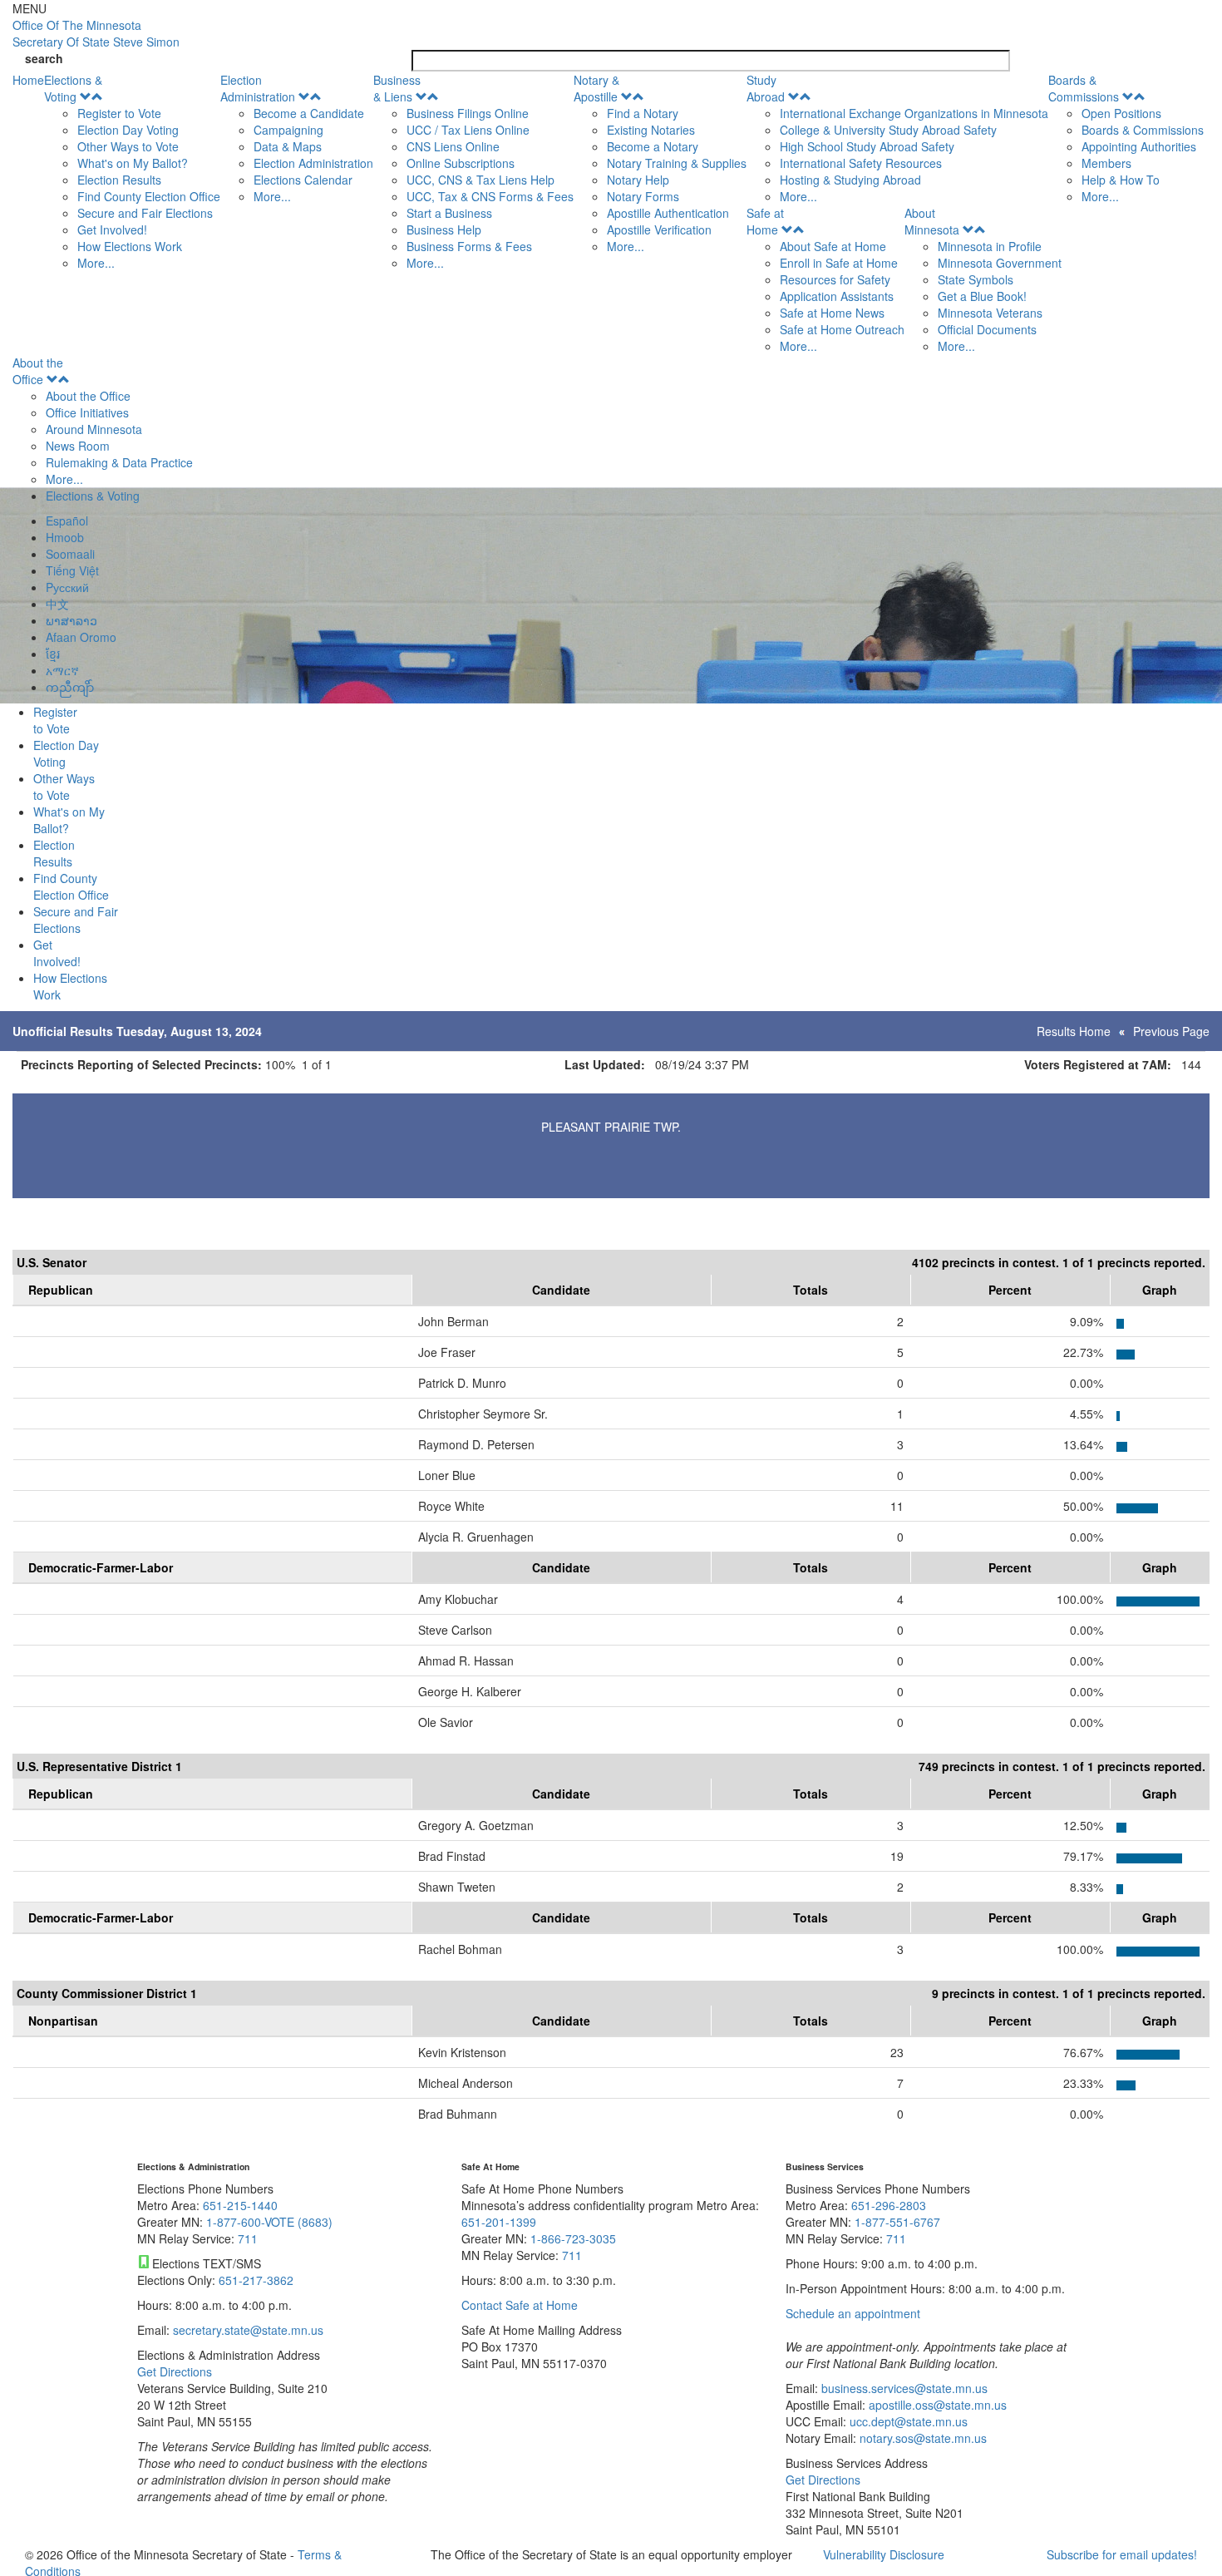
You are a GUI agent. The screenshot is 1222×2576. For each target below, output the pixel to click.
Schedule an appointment (853, 2313)
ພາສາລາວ (71, 620)
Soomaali (70, 554)
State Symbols (976, 279)
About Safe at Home (833, 246)
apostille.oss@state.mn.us (936, 2405)
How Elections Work (130, 246)
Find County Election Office (149, 196)
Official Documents (987, 329)
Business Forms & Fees (469, 246)
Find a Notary (643, 113)
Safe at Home (765, 221)
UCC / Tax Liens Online (468, 130)
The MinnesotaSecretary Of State (96, 33)
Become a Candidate (309, 113)
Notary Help (638, 180)
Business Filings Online (468, 113)
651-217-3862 (256, 2280)
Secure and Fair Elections (145, 213)
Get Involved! (112, 229)
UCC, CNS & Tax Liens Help (480, 180)
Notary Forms (643, 196)
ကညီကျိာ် (70, 687)
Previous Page (1171, 1031)
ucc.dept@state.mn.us (907, 2421)
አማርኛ (62, 670)
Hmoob (65, 537)
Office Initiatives (87, 412)
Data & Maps (288, 146)
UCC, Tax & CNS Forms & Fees (490, 196)
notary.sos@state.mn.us (921, 2438)
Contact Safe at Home (520, 2305)
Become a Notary (653, 146)
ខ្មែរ (53, 654)
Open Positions (1121, 113)
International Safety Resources (861, 163)
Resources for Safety (835, 279)
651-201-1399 (499, 2222)
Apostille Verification (659, 229)
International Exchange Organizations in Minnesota (914, 113)
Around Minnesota (94, 429)
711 (248, 2238)
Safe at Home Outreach (842, 329)
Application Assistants (837, 296)
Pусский (67, 587)
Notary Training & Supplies (677, 163)
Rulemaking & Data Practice (119, 462)
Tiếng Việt (72, 570)
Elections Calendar (303, 180)
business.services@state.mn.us (903, 2388)
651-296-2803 (889, 2205)
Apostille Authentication (668, 213)
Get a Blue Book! (982, 296)
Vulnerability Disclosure (884, 2554)
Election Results (119, 180)
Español (67, 521)
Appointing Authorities (1139, 146)
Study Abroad (766, 88)
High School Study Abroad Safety (867, 146)
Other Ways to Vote (128, 146)
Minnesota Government (1000, 263)
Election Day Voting (128, 130)
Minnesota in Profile (990, 246)
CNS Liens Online (453, 146)
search (44, 58)
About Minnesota (932, 221)
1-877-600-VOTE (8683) (269, 2222)
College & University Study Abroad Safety (888, 130)
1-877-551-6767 (897, 2222)
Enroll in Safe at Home (839, 263)
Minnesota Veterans (990, 313)
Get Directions (175, 2371)
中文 (57, 604)
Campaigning (288, 130)
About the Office (38, 371)
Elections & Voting (73, 88)
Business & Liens (397, 88)
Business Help (444, 229)
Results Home (1074, 1031)
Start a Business (449, 213)
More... (96, 263)
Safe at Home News (832, 313)
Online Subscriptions (461, 163)
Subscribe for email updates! (1122, 2554)
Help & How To (1121, 180)
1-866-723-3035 (573, 2238)
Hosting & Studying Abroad (850, 180)
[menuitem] (132, 171)
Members (1106, 163)
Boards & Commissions (1084, 88)
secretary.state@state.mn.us (246, 2330)
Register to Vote (119, 113)
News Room (78, 446)
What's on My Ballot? (133, 163)
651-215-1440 (240, 2205)
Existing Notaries (651, 130)
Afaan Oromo (81, 637)
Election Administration (258, 88)
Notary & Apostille (596, 88)
